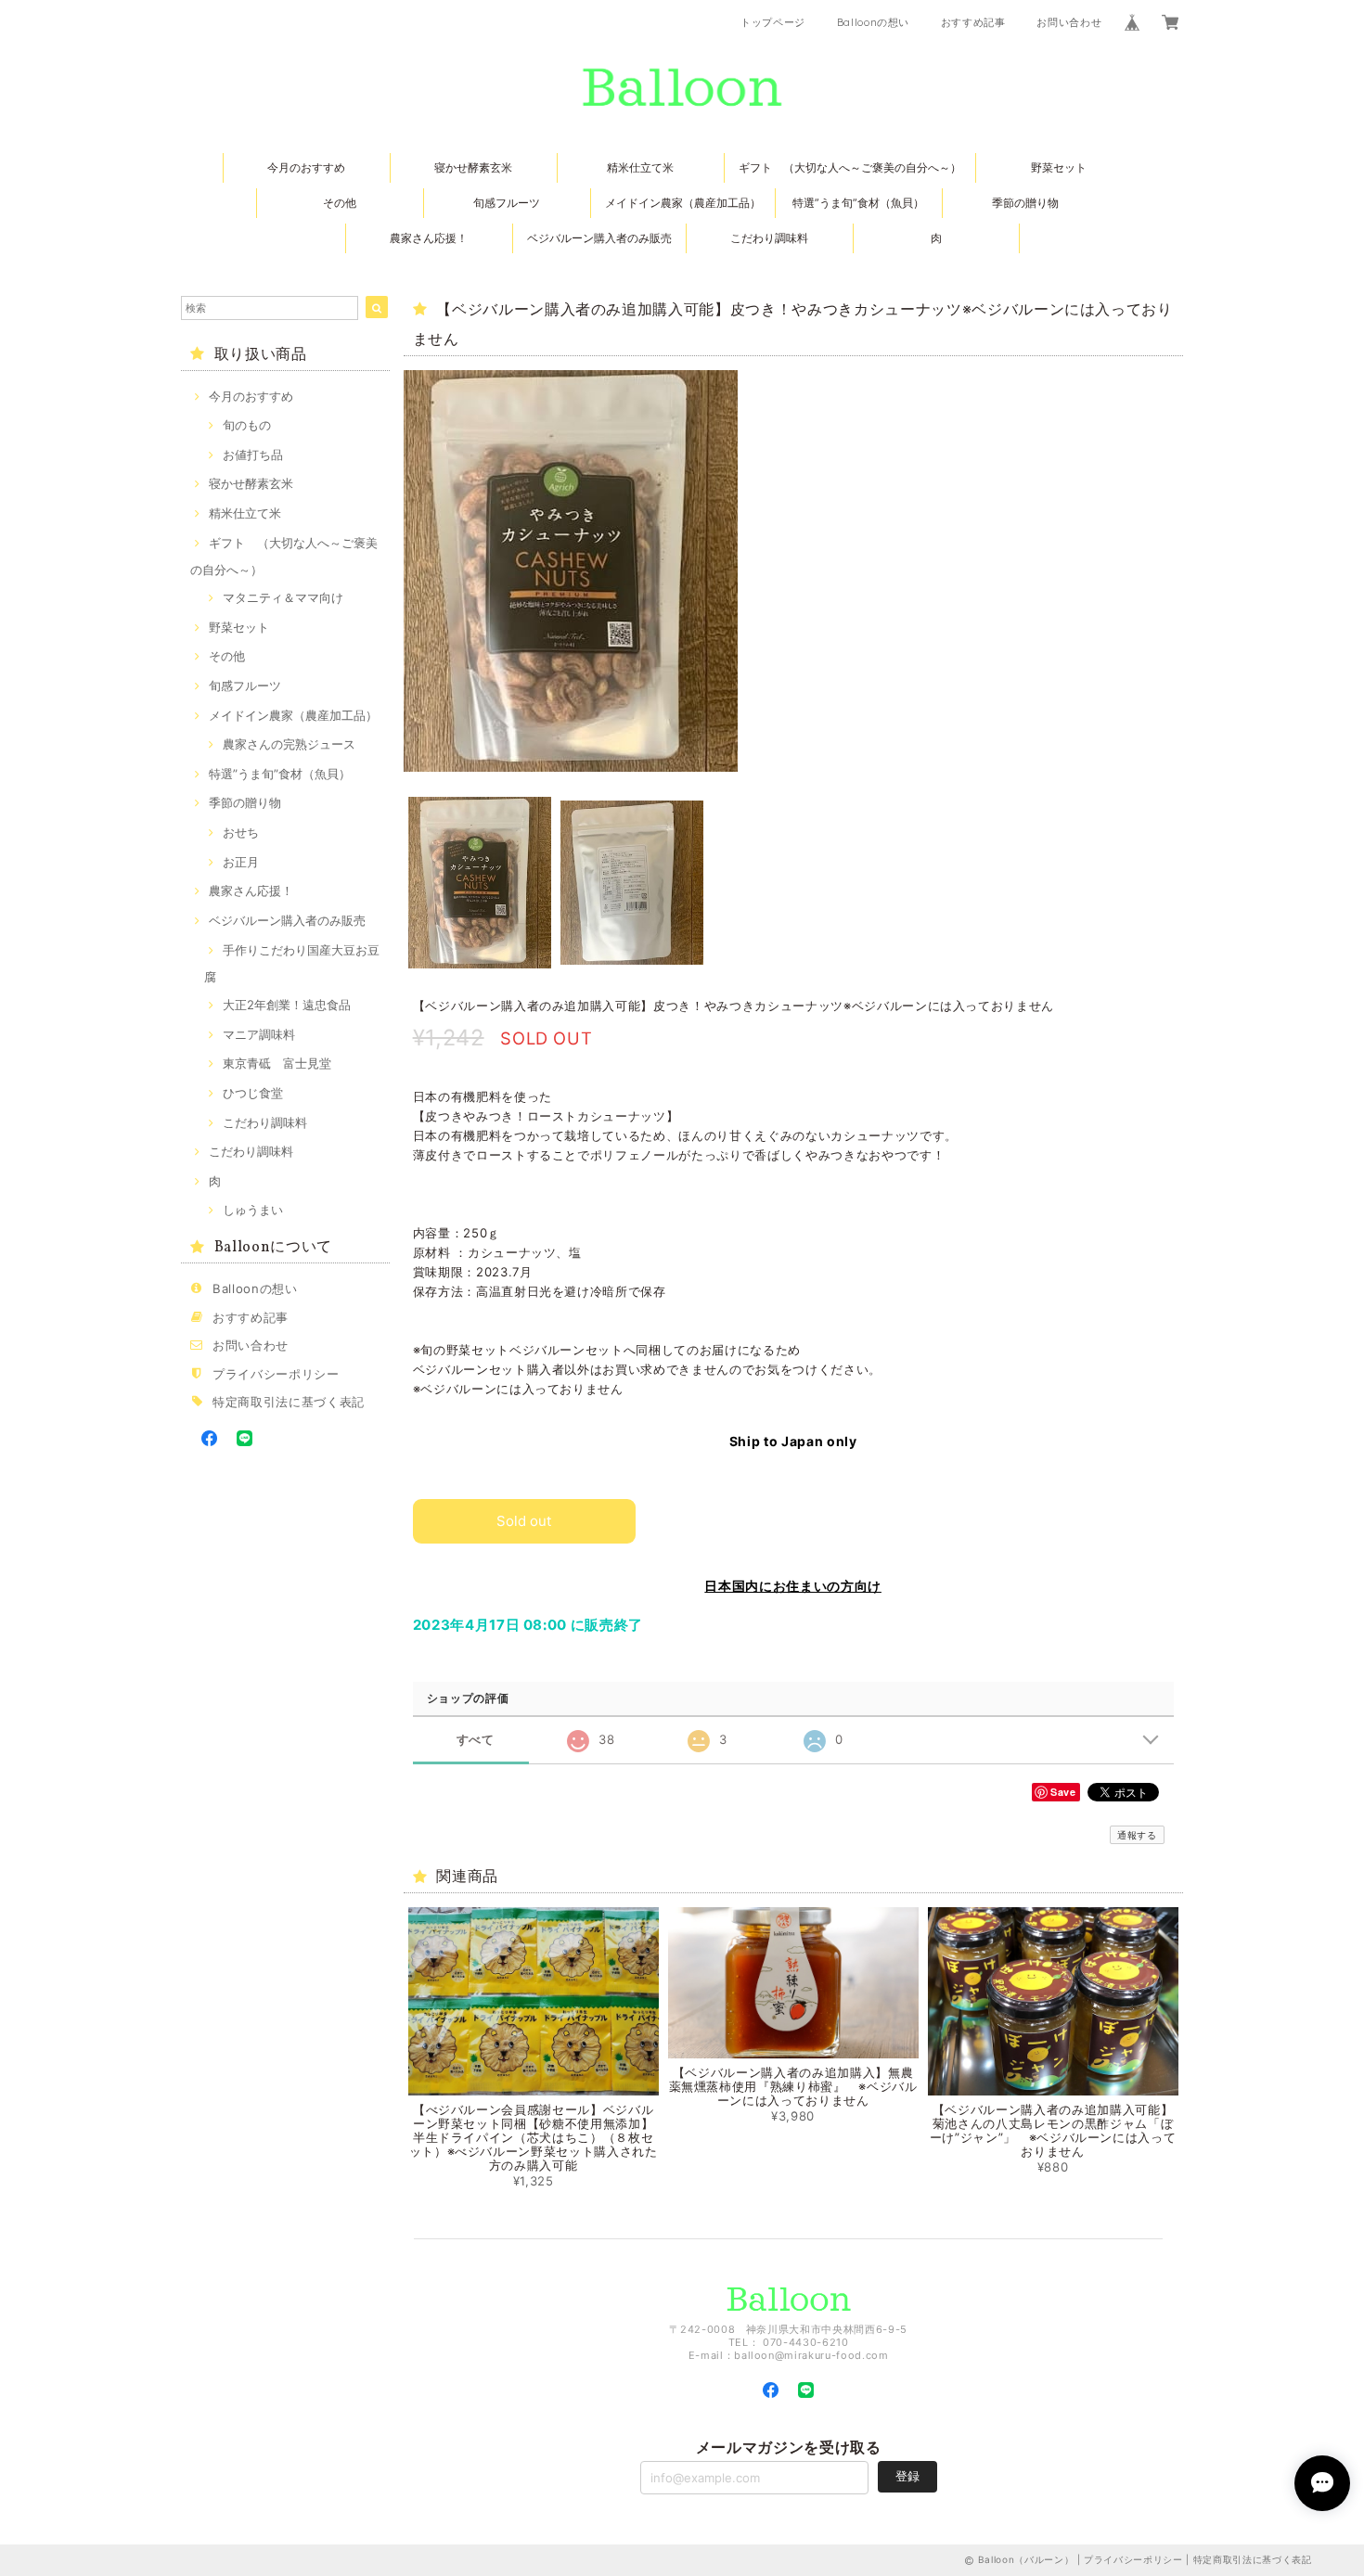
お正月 (241, 862)
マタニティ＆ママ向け (283, 597)
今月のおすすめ (306, 167)
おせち (241, 832)
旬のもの (247, 425)
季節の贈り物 (1025, 203)
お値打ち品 (253, 455)
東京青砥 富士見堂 (277, 1063)
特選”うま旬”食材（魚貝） (858, 203)
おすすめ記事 (973, 22)
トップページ (773, 22)
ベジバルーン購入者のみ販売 (599, 238)
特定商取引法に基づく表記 (289, 1402)
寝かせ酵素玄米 (473, 167)
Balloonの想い (874, 22)
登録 (907, 2476)
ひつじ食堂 (253, 1093)
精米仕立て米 (640, 167)
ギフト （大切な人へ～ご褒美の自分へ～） (850, 167)
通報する (1137, 1835)
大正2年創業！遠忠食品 (287, 1005)
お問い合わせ (1069, 22)
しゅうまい (253, 1210)
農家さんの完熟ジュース (289, 744)
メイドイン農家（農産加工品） (683, 203)
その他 (340, 203)
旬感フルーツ (507, 203)
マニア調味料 (259, 1034)
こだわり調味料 (769, 238)
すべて (476, 1740)
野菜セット (1059, 167)
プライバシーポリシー (276, 1374)
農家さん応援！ (429, 238)
